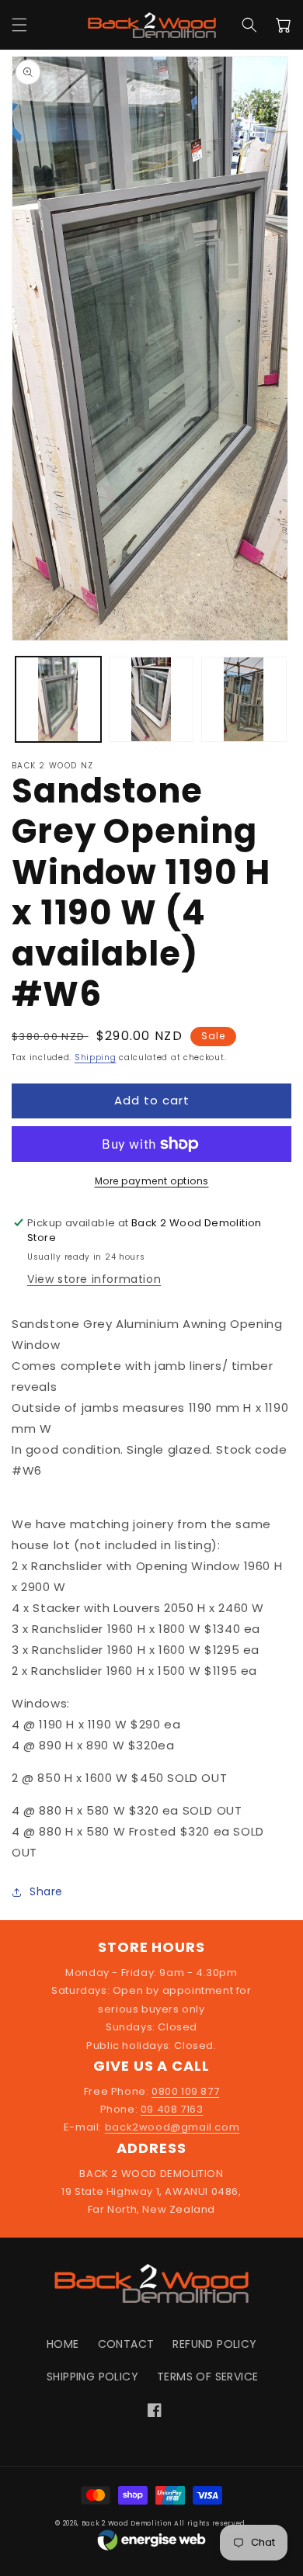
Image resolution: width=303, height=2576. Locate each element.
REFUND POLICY (214, 2344)
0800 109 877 (185, 2091)
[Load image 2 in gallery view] (151, 699)
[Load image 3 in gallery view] (244, 699)
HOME (63, 2344)
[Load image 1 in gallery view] (58, 699)
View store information (94, 1279)
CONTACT (126, 2344)
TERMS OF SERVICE (207, 2377)
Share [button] (46, 1891)
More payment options (152, 1181)
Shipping (96, 1057)
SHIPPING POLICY (92, 2377)
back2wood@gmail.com (172, 2127)
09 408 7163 (172, 2109)
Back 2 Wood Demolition (127, 2523)
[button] (19, 25)
